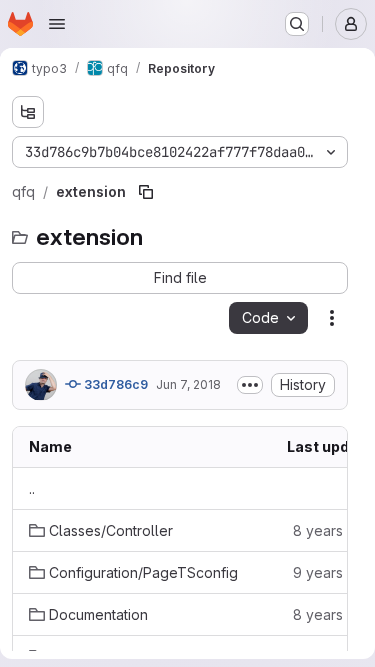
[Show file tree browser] (28, 112)
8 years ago (333, 530)
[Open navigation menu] (57, 24)
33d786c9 (114, 384)
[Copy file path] (146, 192)
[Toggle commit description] (250, 385)
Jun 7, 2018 (188, 384)
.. (32, 488)
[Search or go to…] (297, 24)
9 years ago (333, 572)
